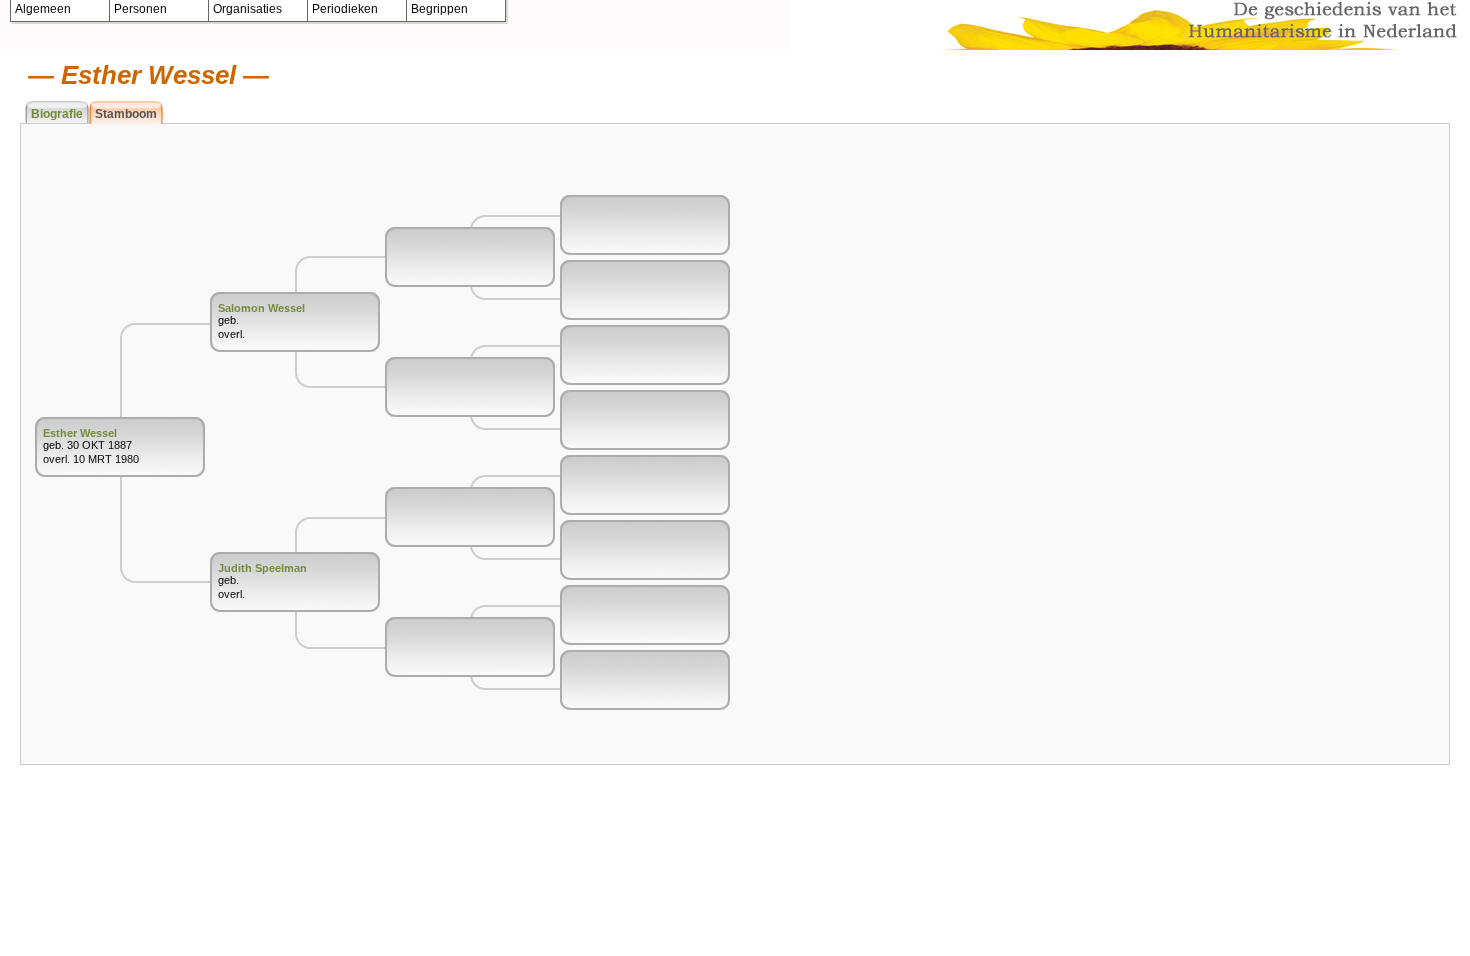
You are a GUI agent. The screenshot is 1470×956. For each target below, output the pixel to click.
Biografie (57, 114)
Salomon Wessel (261, 308)
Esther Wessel (80, 433)
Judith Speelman (262, 568)
